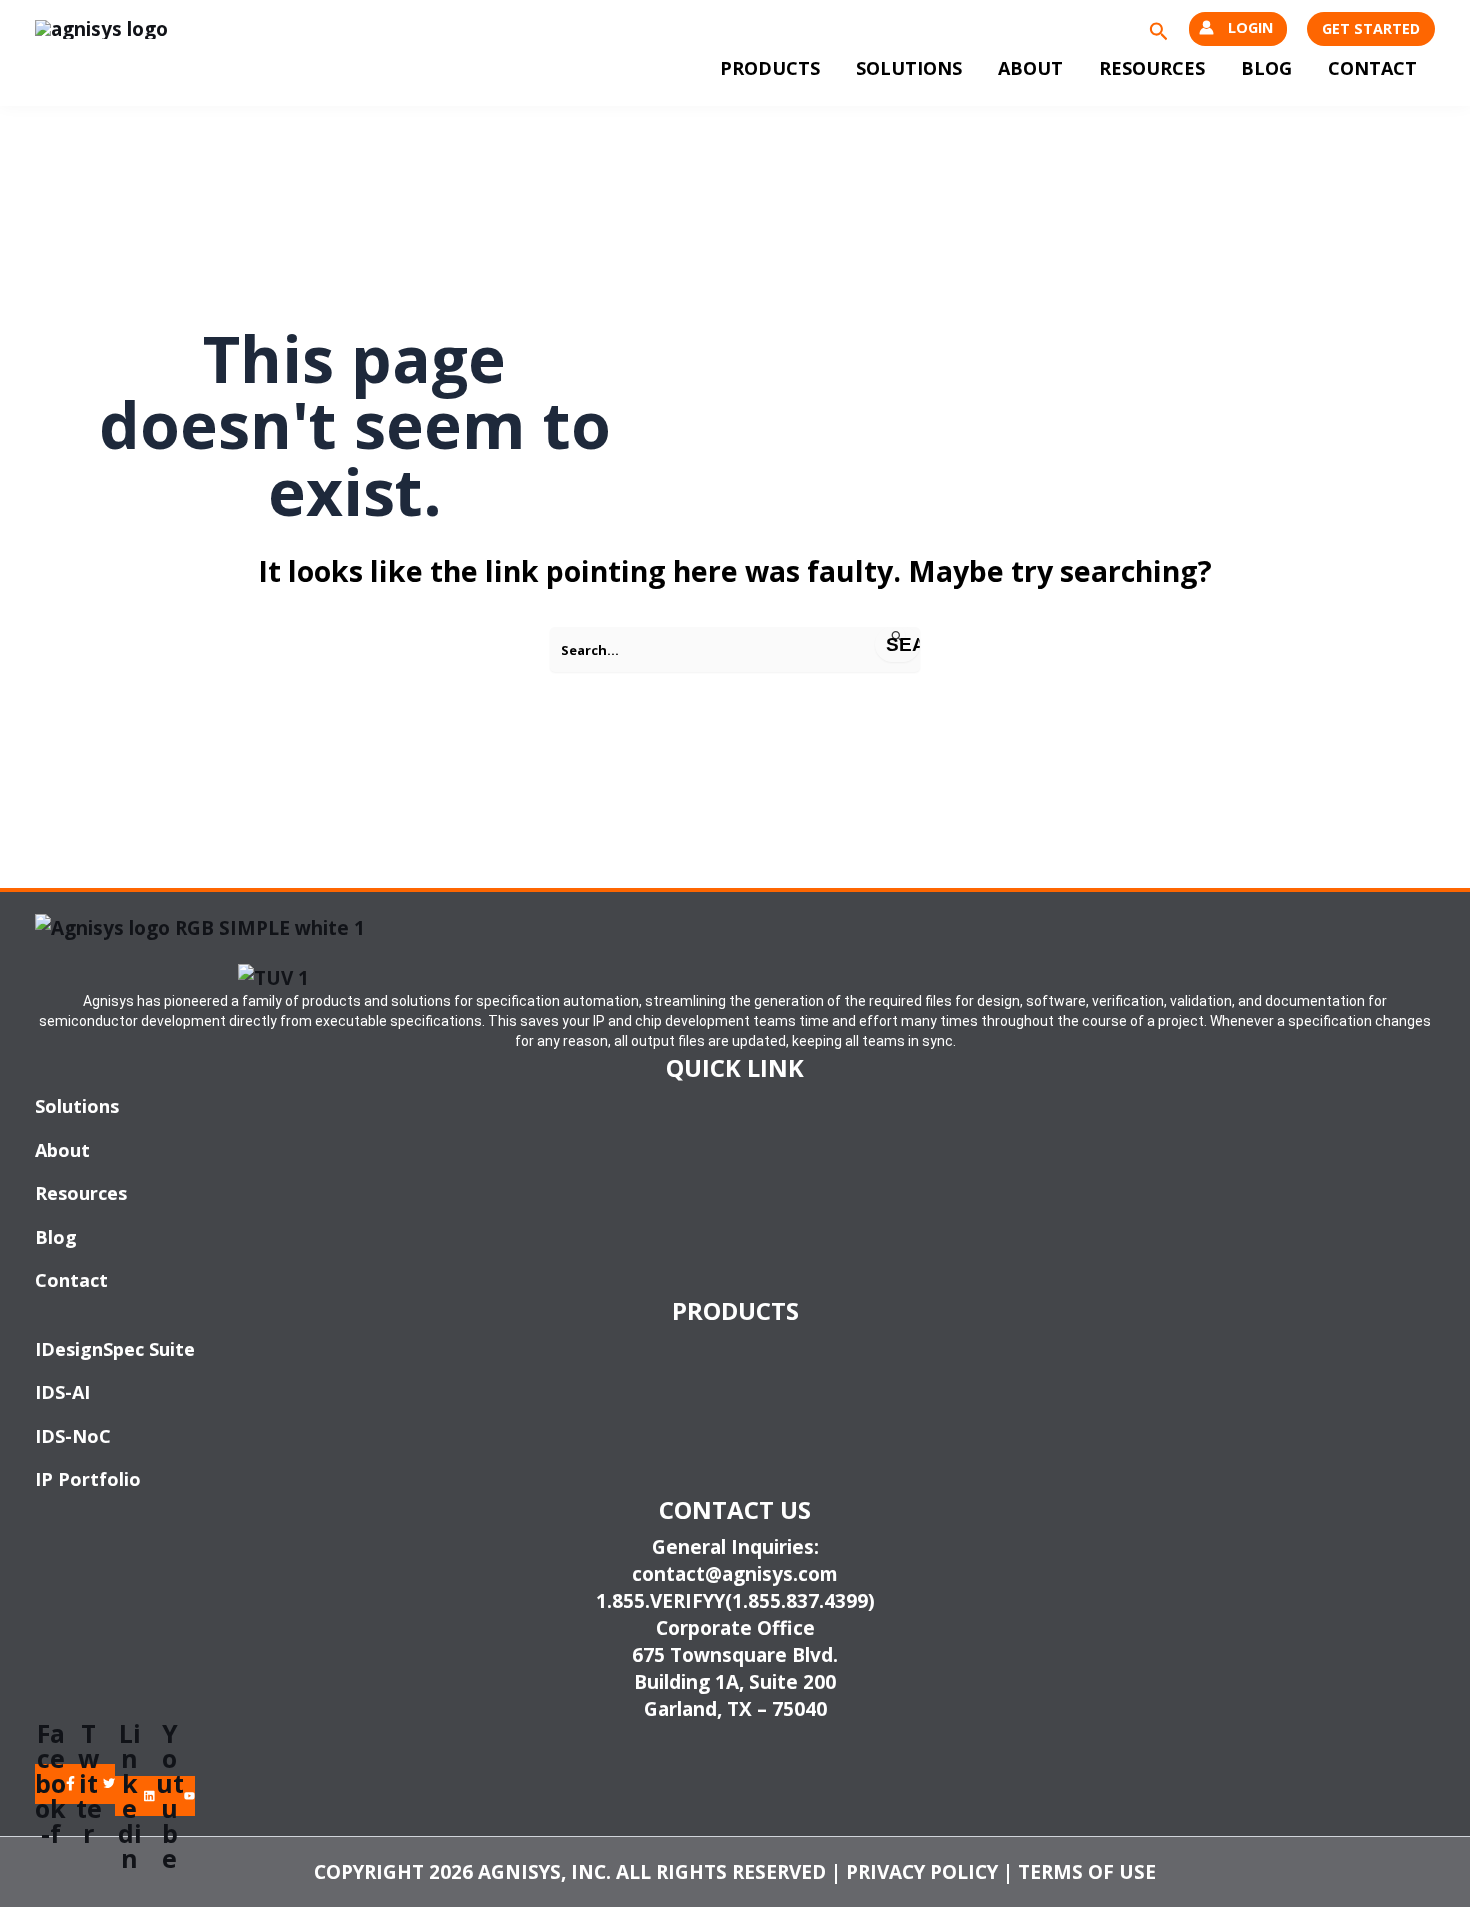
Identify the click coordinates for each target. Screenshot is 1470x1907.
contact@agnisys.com (735, 1574)
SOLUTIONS (909, 68)
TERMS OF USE (1087, 1872)
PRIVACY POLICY (922, 1872)
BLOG (1266, 68)
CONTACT (1372, 68)
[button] (1159, 29)
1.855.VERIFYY (660, 1601)
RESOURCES (1152, 68)
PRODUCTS (770, 68)
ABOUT (1030, 68)
